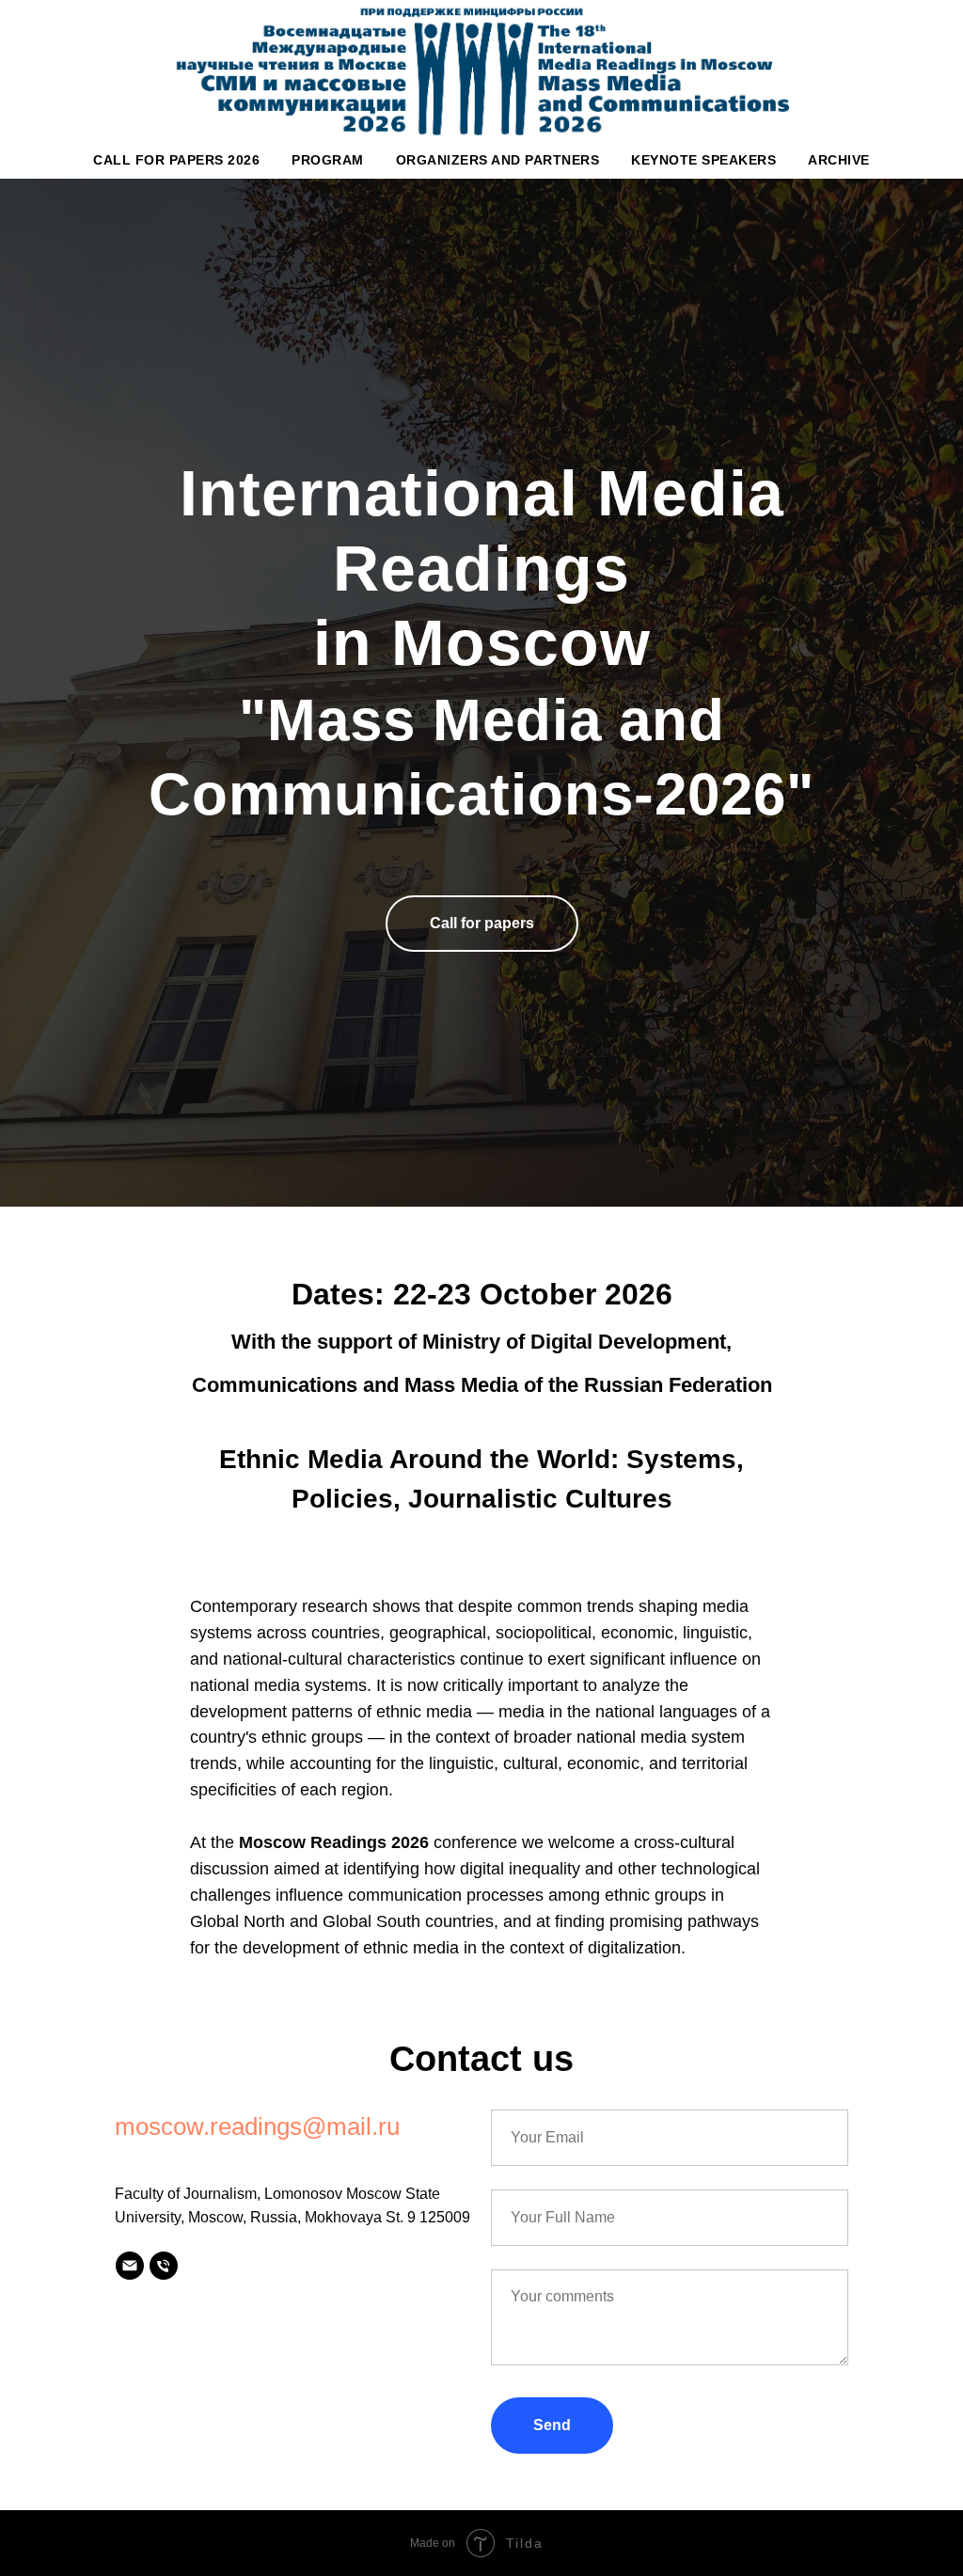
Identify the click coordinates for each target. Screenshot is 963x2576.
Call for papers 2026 (176, 160)
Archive (839, 160)
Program (328, 160)
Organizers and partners (498, 160)
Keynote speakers (703, 160)
